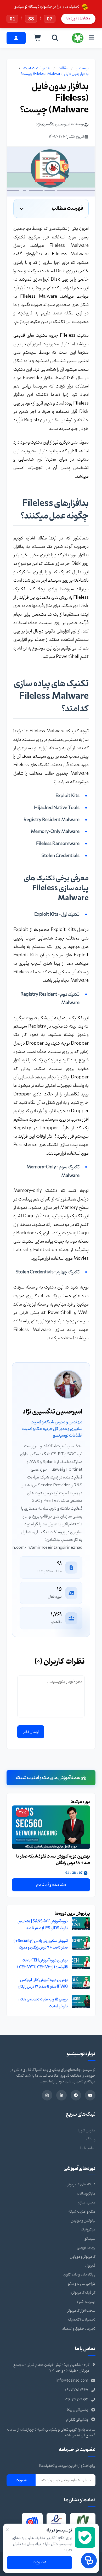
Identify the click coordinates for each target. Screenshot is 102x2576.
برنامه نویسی (86, 2248)
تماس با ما (88, 2148)
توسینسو (82, 68)
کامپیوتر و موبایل (83, 2257)
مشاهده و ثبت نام (51, 1885)
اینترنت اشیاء (86, 2302)
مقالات (63, 68)
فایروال (90, 2266)
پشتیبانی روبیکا (78, 2410)
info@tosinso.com (72, 2381)
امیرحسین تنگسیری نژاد (53, 124)
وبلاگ (91, 2139)
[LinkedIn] (61, 2095)
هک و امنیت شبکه (37, 68)
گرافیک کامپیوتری (83, 2293)
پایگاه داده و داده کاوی (79, 2275)
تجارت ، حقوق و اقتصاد (79, 2329)
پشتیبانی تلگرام (77, 2420)
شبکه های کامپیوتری (80, 2184)
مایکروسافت (86, 2194)
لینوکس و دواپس (83, 2221)
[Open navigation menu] (91, 38)
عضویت (21, 2480)
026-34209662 (76, 2400)
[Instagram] (47, 2095)
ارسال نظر (31, 1732)
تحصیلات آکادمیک (82, 2320)
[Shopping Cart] (38, 38)
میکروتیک (88, 2230)
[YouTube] (90, 2095)
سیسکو (90, 2239)
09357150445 (76, 2390)
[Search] (55, 38)
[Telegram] (76, 2095)
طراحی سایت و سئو (82, 2284)
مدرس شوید (86, 2130)
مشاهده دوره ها (78, 18)
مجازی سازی (86, 2203)
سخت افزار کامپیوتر (81, 2311)
